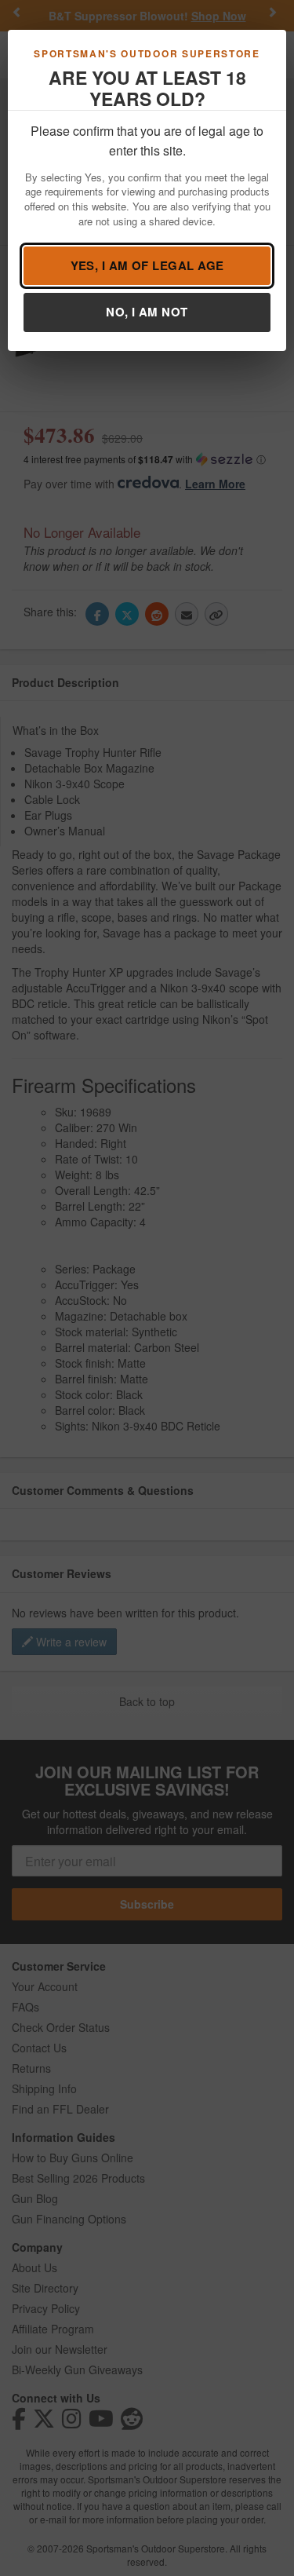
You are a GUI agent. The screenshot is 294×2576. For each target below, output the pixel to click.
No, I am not (147, 312)
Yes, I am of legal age (147, 265)
